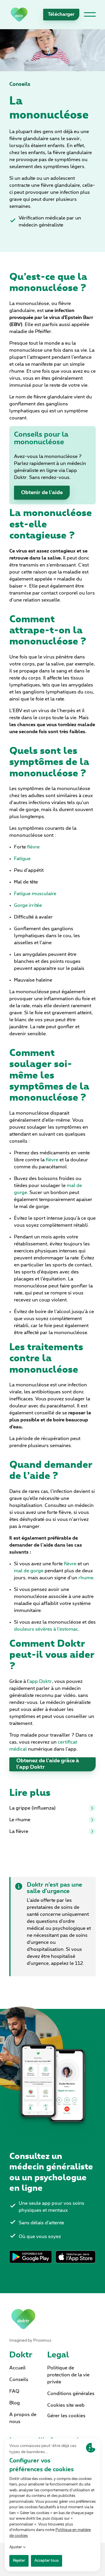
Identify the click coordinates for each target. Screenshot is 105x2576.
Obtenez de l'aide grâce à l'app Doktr (48, 1764)
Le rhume (20, 1820)
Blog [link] (15, 2403)
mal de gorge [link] (29, 1571)
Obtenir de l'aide (42, 493)
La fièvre (19, 1831)
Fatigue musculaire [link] (35, 894)
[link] (19, 14)
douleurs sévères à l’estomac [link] (46, 1629)
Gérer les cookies (66, 2416)
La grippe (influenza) (33, 1808)
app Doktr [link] (41, 1681)
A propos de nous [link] (23, 2418)
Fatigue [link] (22, 859)
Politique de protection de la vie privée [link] (68, 2375)
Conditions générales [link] (71, 2394)
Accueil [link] (17, 2368)
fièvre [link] (33, 847)
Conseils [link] (20, 84)
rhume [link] (86, 1578)
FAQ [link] (14, 2391)
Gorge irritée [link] (28, 905)
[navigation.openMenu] (90, 15)
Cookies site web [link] (66, 2405)
